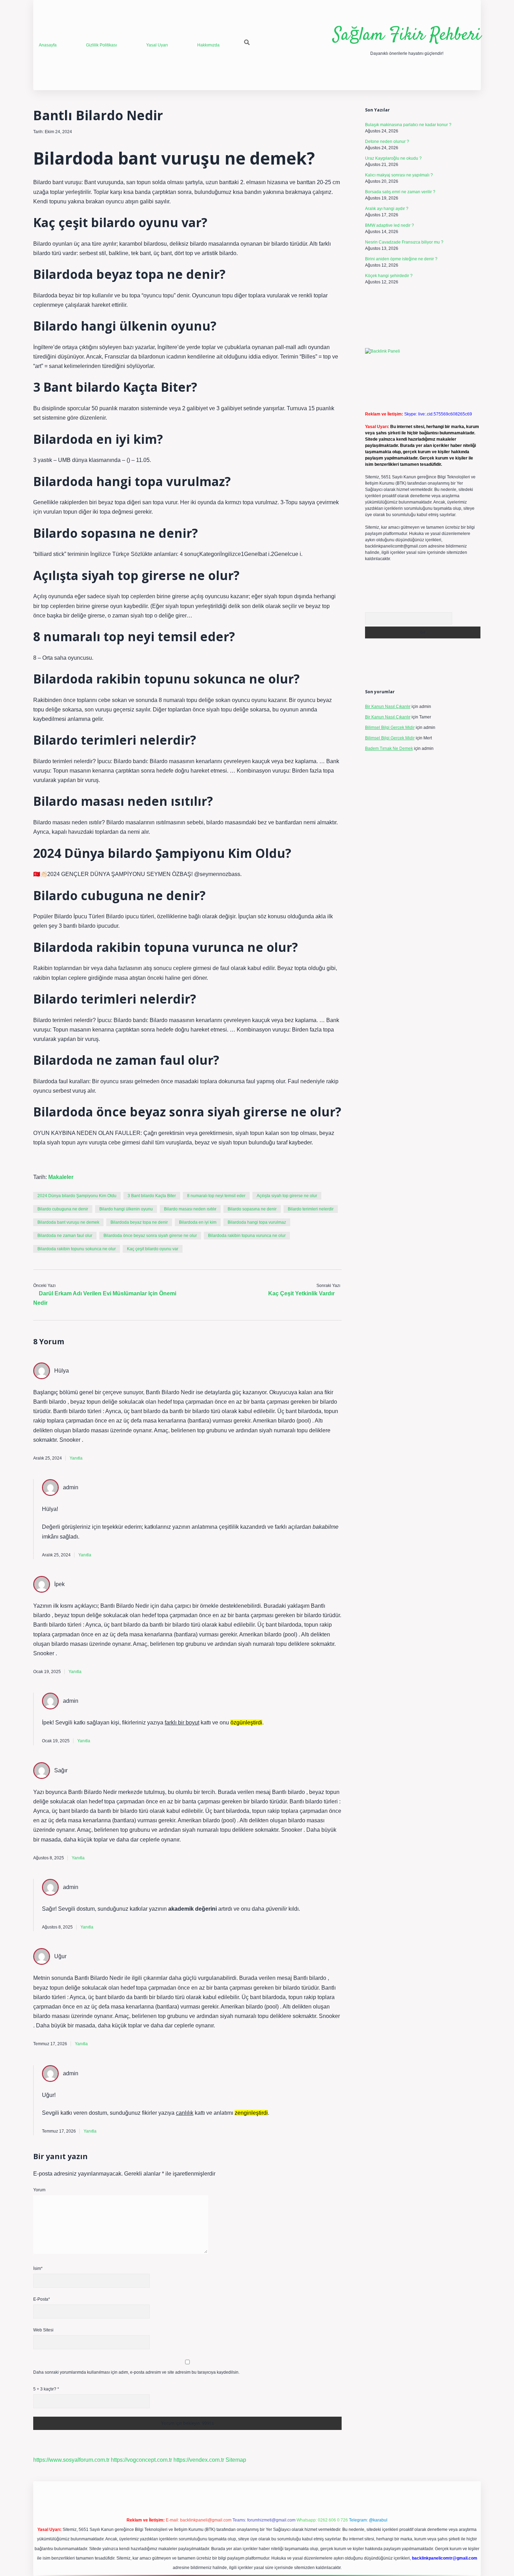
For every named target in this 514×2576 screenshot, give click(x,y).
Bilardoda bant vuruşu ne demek (68, 1222)
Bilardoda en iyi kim (198, 1222)
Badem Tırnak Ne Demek (389, 748)
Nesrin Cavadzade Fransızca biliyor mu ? (404, 242)
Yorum (39, 2190)
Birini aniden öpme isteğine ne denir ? (401, 259)
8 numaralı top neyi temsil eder (216, 1196)
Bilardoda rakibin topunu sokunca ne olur (77, 1249)
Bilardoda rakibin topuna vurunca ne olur (247, 1236)
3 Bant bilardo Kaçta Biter (152, 1196)
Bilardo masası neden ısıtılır (190, 1209)
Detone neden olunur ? (387, 142)
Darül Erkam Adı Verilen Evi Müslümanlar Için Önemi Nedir (105, 1298)
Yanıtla (76, 1458)
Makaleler (61, 1177)
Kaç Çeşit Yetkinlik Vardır (301, 1293)
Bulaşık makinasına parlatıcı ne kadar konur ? (408, 125)
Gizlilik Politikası (101, 45)
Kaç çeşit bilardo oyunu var (153, 1249)
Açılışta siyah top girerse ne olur (287, 1196)
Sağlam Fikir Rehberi (407, 35)
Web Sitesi (43, 2330)
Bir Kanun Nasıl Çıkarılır (388, 707)
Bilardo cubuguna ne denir (63, 1209)
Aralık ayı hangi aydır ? (387, 209)
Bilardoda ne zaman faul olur (65, 1236)
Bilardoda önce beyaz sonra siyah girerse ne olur (150, 1236)
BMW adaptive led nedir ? (390, 225)
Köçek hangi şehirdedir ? (389, 276)
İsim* (38, 2269)
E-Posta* (42, 2299)
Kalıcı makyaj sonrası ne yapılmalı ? (399, 175)
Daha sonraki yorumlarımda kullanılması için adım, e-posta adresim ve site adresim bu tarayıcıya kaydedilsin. (136, 2372)
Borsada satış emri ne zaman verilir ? (400, 192)
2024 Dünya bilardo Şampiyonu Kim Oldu (77, 1196)
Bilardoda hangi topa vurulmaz (257, 1222)
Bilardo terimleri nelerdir (311, 1209)
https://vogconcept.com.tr (141, 2460)
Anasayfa (48, 45)
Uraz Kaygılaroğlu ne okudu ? (393, 158)
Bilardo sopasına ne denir (252, 1209)
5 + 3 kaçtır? (46, 2389)
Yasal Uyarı (157, 45)
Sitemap (236, 2460)
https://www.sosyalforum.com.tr (71, 2460)
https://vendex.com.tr (199, 2460)
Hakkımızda (208, 45)
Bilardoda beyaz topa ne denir (139, 1222)
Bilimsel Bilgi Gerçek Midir (390, 728)
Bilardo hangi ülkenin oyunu (126, 1209)
